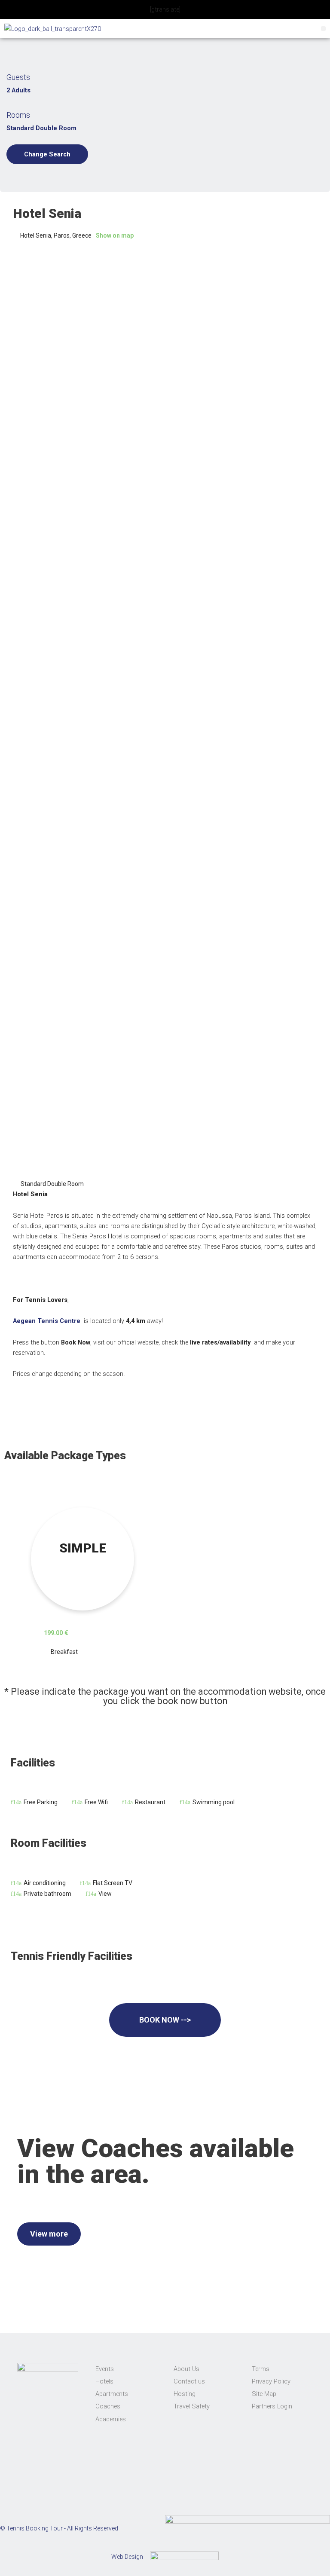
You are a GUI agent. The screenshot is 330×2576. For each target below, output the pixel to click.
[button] (323, 29)
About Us (186, 2369)
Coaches (108, 2406)
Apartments (112, 2394)
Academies (111, 2419)
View (105, 1894)
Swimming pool (214, 1802)
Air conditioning (45, 1883)
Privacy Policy (271, 2381)
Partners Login (272, 2406)
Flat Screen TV (113, 1883)
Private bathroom (47, 1894)
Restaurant (150, 1802)
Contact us (189, 2381)
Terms (261, 2369)
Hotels (104, 2381)
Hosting (185, 2394)
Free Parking (41, 1802)
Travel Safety (192, 2406)
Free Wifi (96, 1802)
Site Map (264, 2394)
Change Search (47, 154)
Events (105, 2369)
